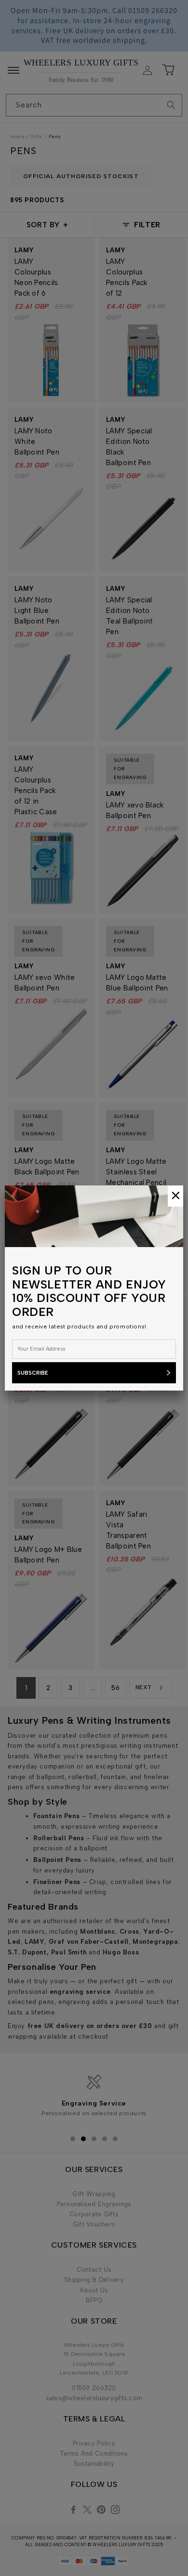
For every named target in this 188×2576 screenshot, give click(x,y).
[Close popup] (175, 1196)
